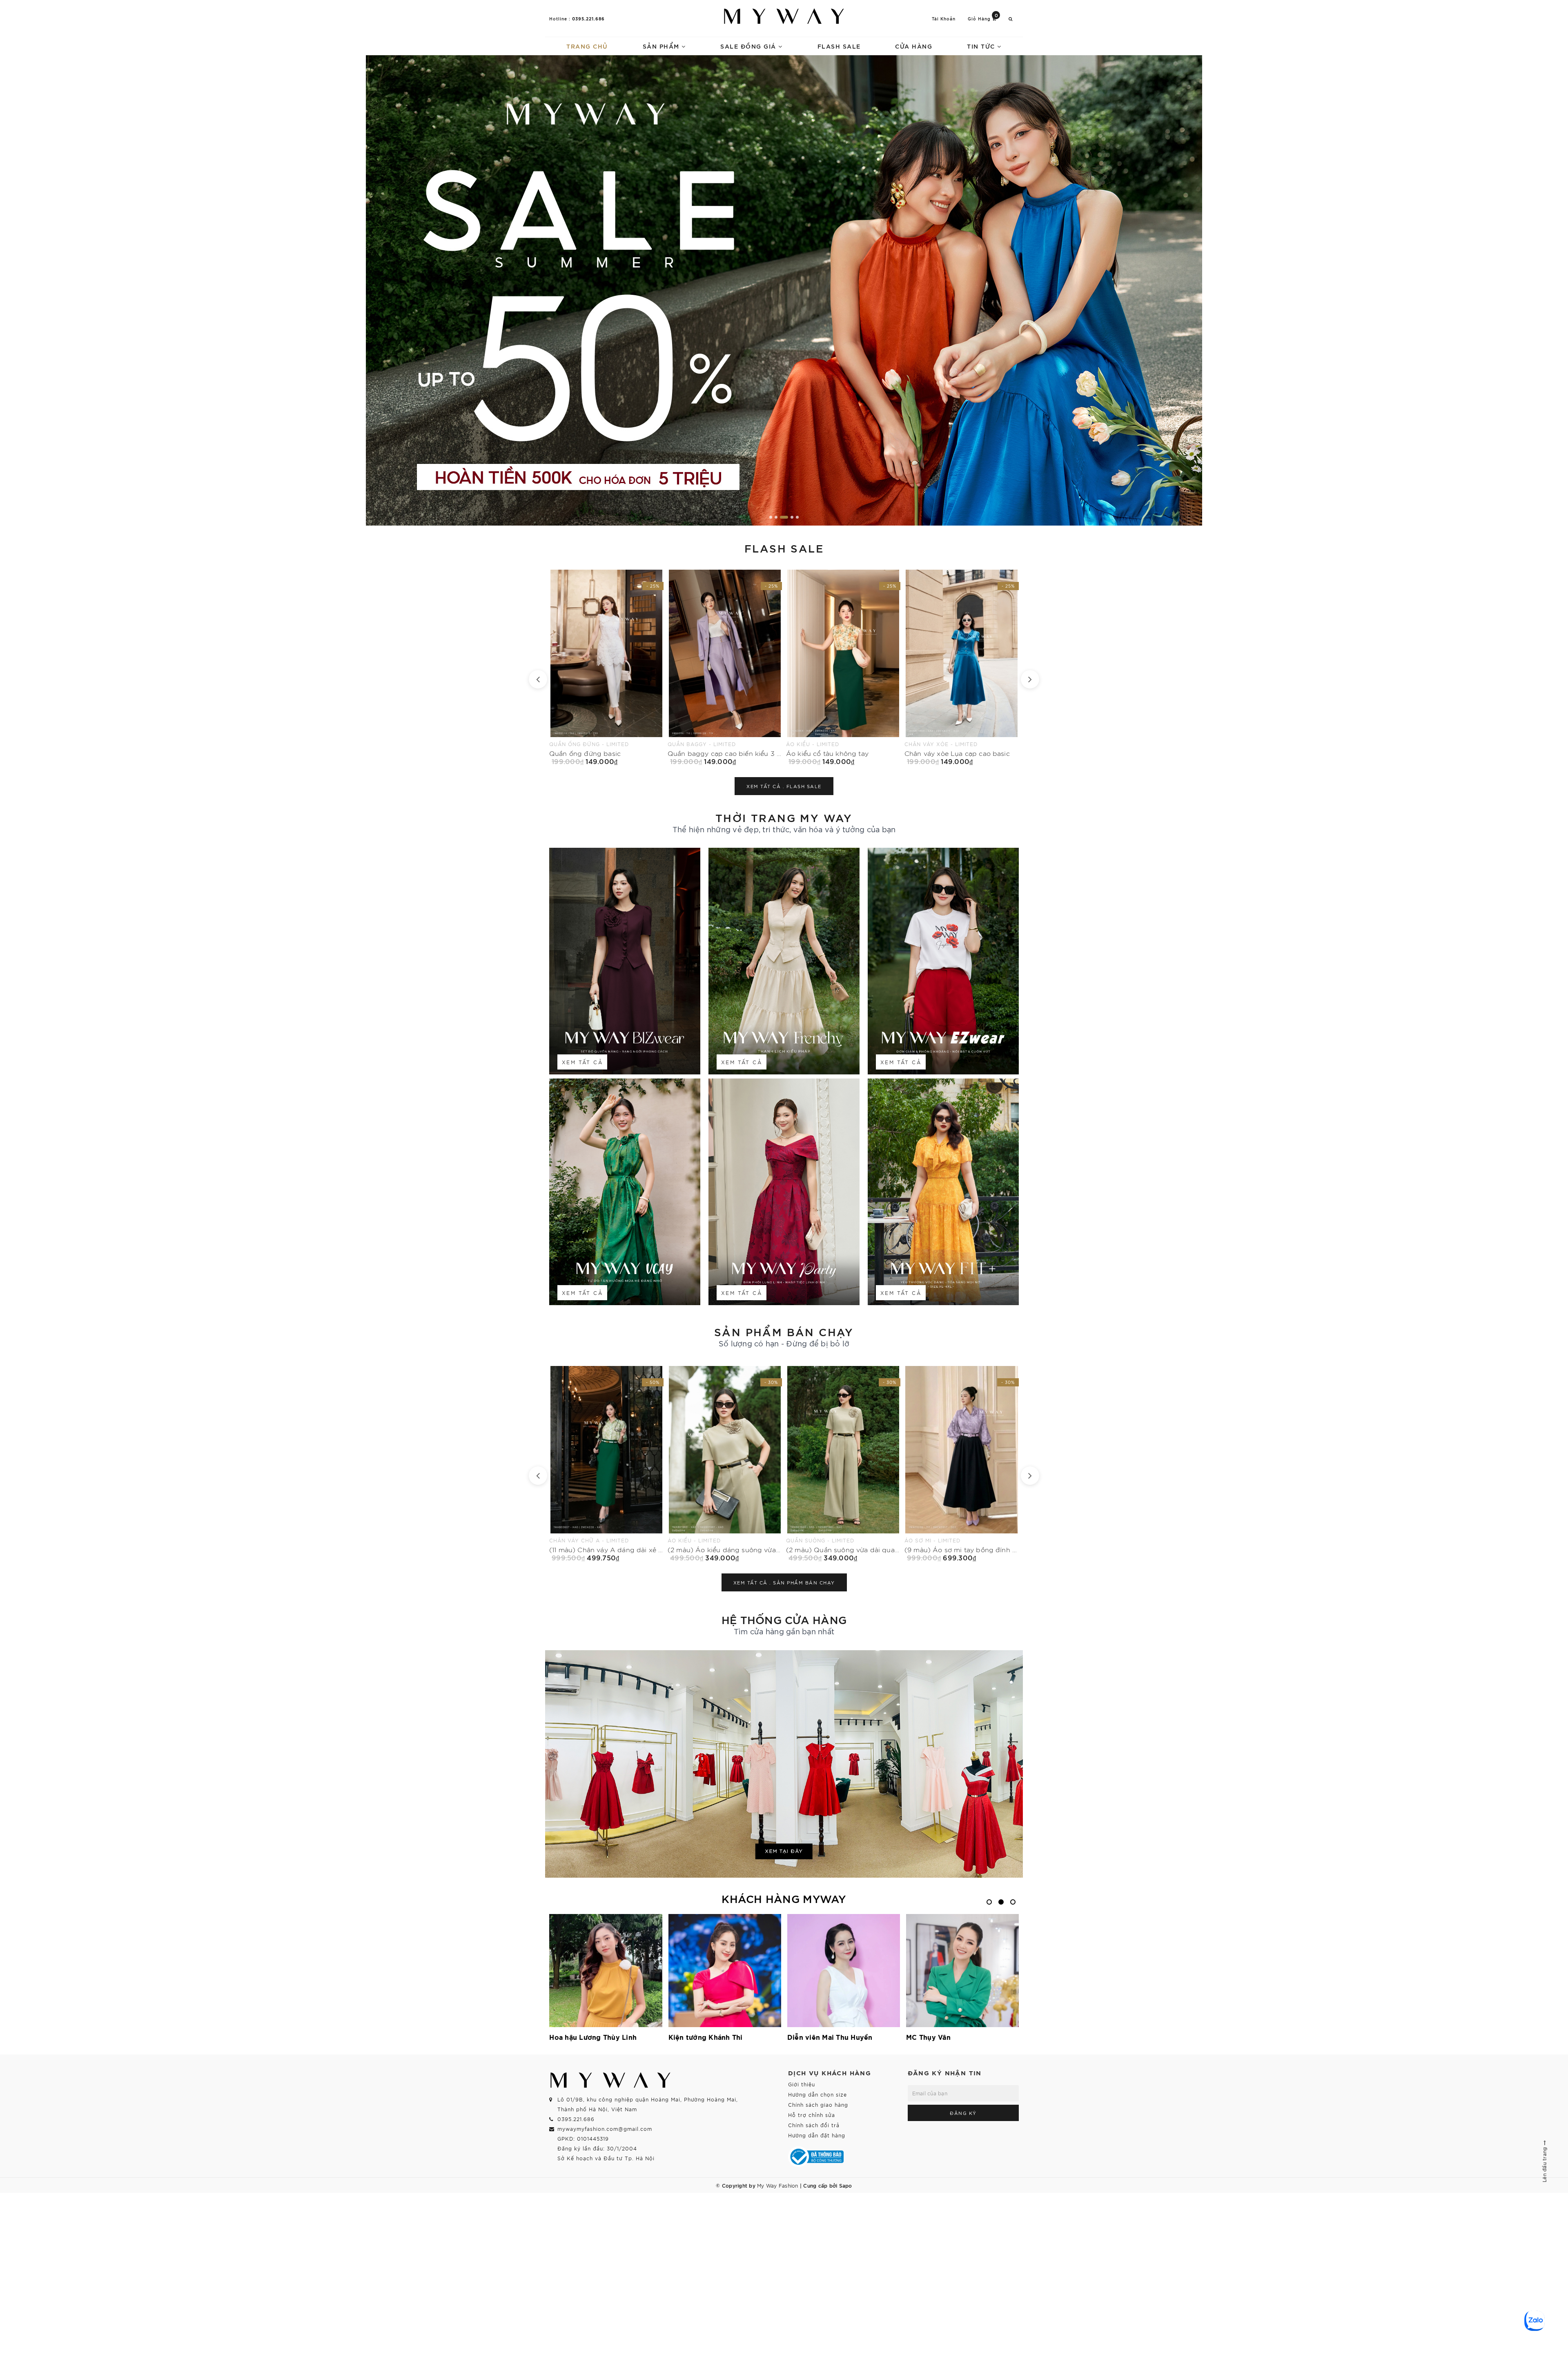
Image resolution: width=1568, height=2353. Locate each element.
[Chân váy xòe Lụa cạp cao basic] (725, 667)
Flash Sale (839, 46)
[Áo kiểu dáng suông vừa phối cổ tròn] (962, 1464)
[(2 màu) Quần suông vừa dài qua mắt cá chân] (725, 1464)
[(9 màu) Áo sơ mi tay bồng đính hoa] (843, 1464)
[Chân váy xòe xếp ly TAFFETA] (962, 667)
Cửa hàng (914, 46)
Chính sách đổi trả (814, 2125)
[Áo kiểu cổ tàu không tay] (606, 667)
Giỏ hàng (983, 18)
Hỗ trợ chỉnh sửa (812, 2115)
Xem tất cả (582, 1062)
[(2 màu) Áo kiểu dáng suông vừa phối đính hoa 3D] (606, 1464)
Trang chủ (587, 46)
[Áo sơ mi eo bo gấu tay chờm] (843, 667)
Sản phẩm (662, 46)
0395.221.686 (588, 18)
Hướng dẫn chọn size (817, 2094)
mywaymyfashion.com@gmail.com (605, 2129)
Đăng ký (963, 2113)
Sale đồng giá (749, 46)
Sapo (846, 2185)
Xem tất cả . (784, 786)
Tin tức (982, 46)
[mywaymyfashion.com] (784, 290)
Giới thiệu (802, 2084)
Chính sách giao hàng (818, 2105)
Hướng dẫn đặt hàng (817, 2135)
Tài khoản (944, 19)
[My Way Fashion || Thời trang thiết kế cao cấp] (784, 16)
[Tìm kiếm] (1011, 19)
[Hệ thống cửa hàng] (784, 1764)
